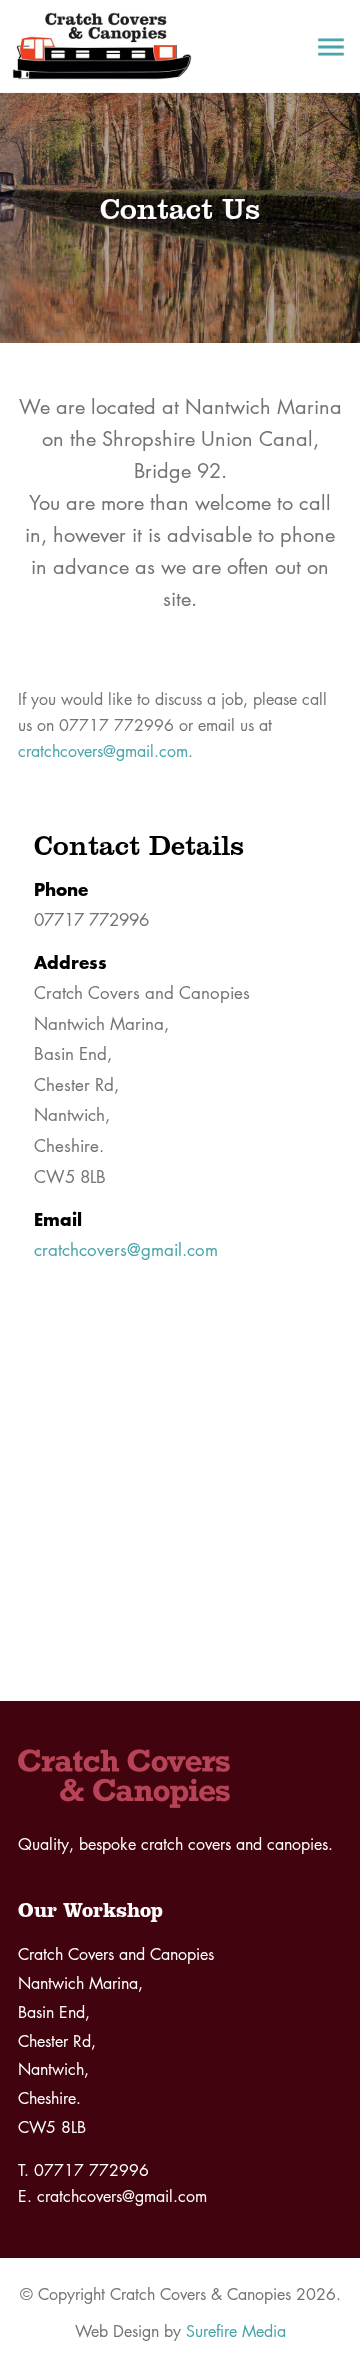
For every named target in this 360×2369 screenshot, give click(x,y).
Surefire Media (236, 2331)
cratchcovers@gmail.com (103, 751)
